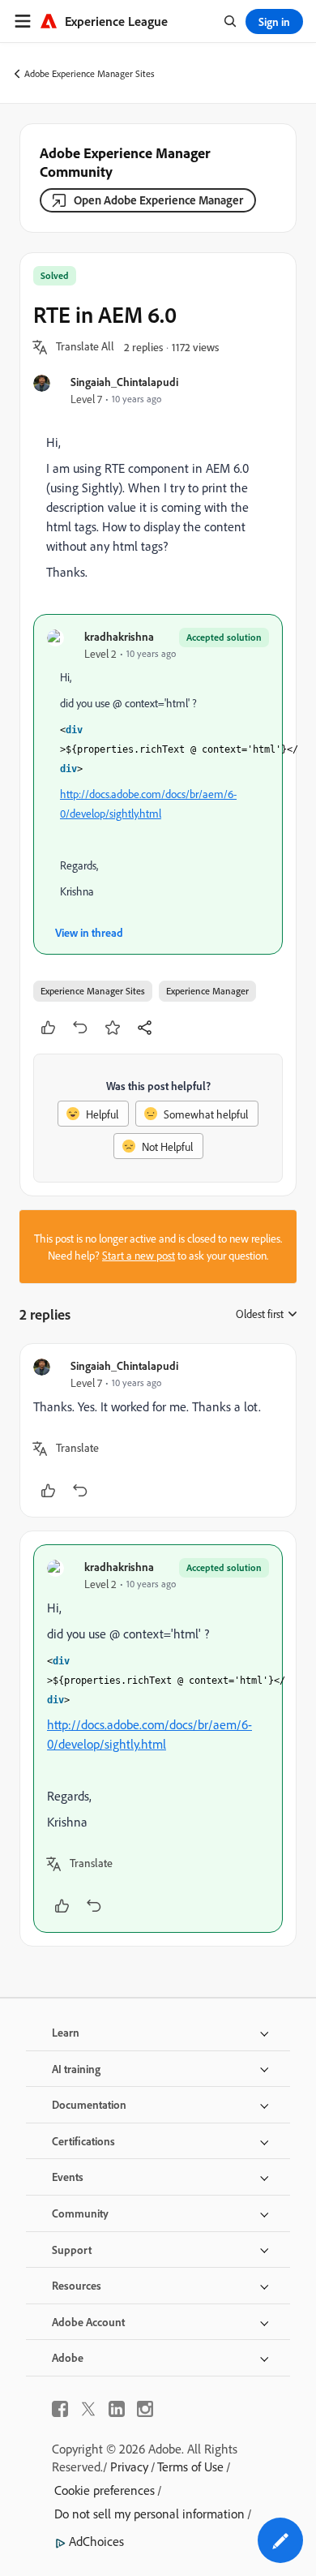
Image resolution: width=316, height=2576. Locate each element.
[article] (158, 1430)
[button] (85, 347)
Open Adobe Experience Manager (158, 200)
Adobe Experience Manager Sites (90, 73)
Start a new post (139, 1255)
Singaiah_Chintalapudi (124, 382)
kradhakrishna (119, 636)
